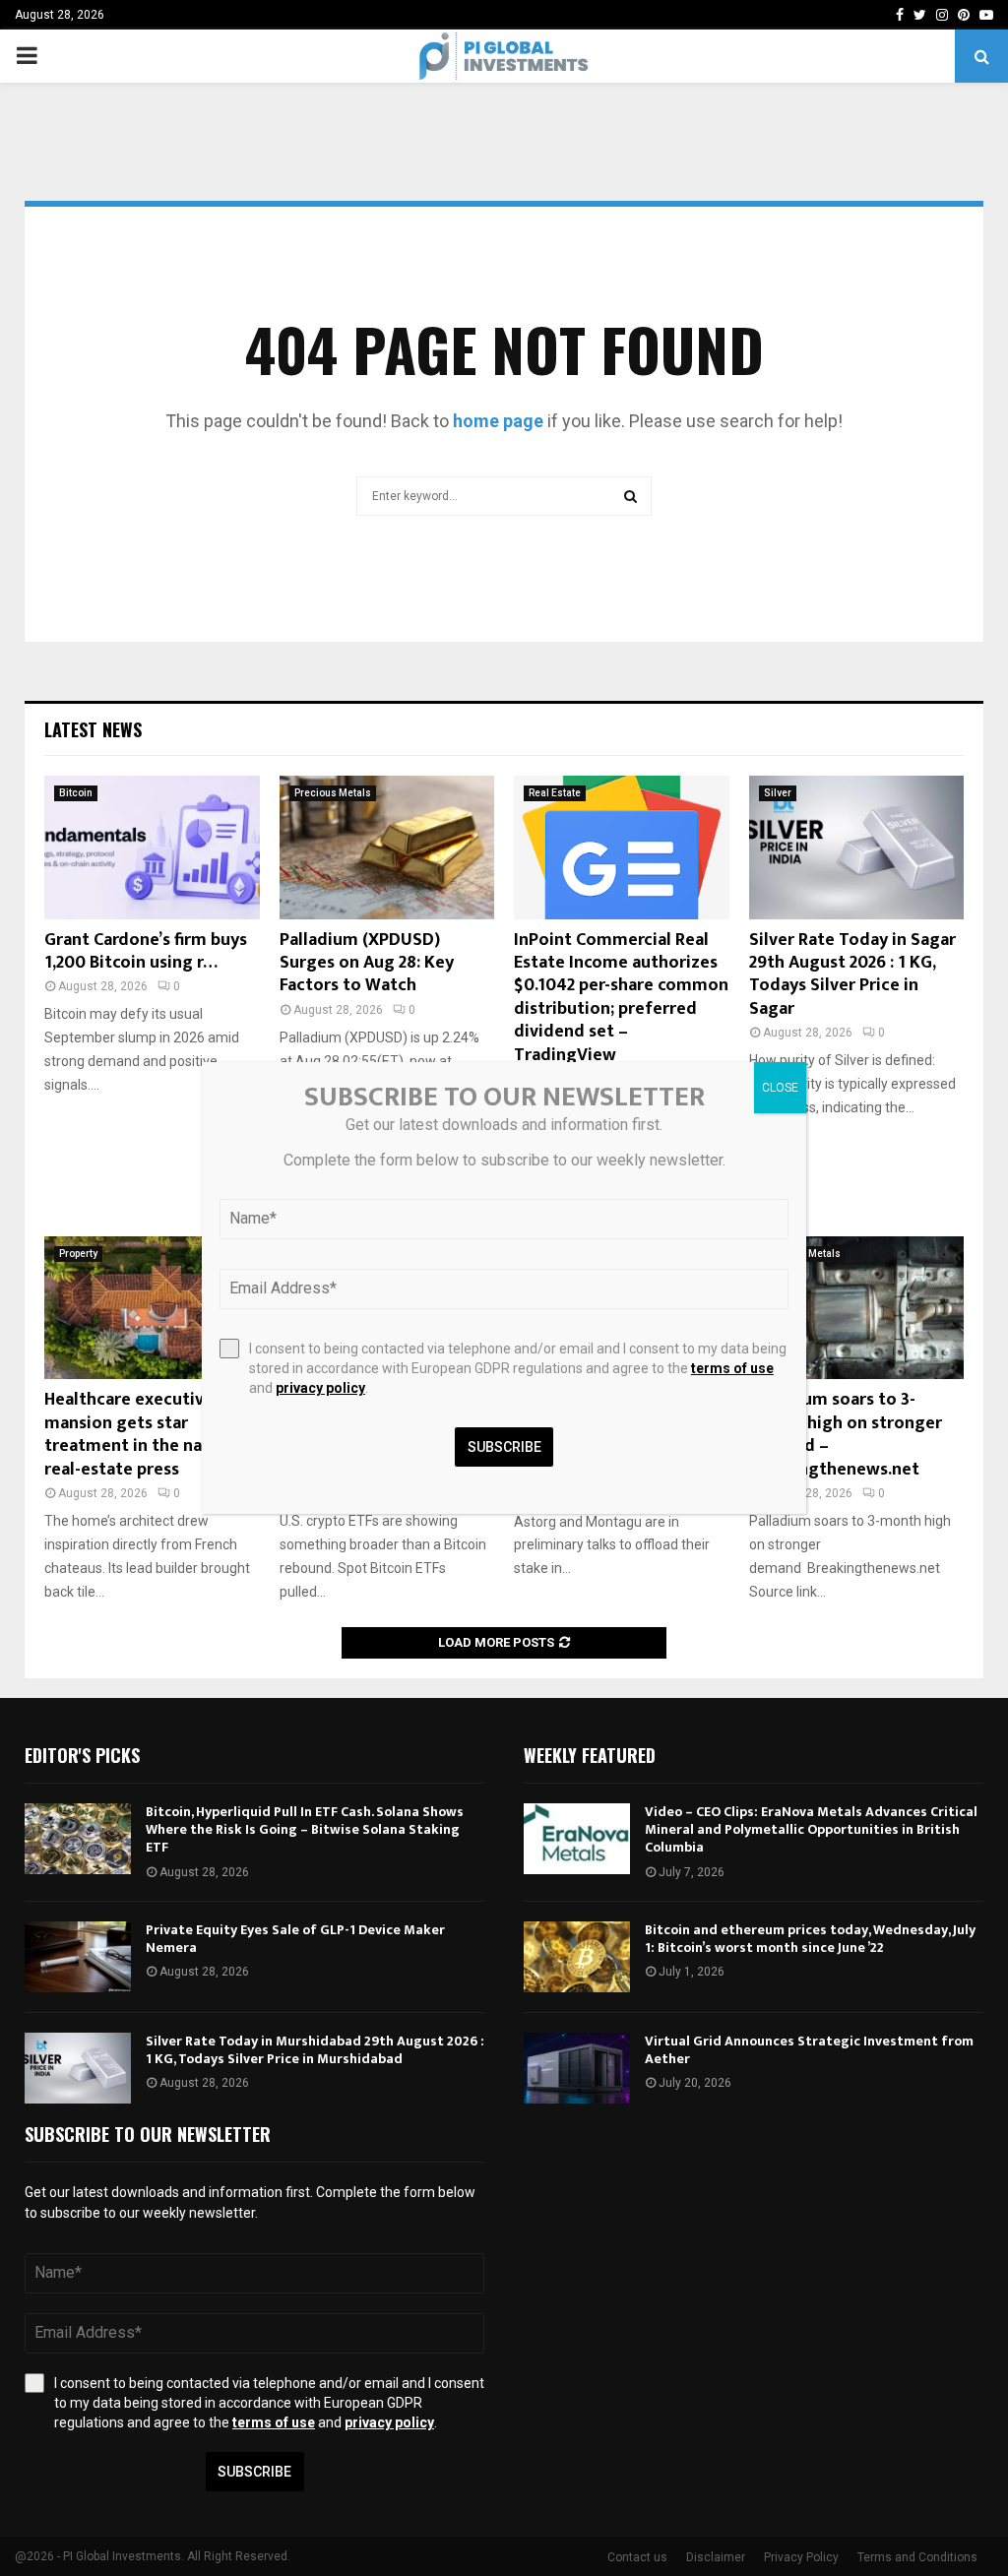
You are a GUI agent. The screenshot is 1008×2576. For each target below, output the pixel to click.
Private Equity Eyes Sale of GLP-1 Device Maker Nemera (295, 1939)
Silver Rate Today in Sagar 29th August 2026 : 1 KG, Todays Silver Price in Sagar (852, 974)
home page (498, 421)
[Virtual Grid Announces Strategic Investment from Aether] (577, 2068)
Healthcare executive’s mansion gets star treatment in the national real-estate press (147, 1434)
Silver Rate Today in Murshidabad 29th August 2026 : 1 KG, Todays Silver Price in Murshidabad (315, 2050)
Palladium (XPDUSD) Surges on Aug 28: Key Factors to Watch (367, 963)
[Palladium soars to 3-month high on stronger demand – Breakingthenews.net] (857, 1308)
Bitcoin (76, 793)
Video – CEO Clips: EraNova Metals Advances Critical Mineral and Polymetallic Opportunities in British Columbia (811, 1829)
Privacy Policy (801, 2557)
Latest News (93, 729)
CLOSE (780, 1088)
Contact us (637, 2557)
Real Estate (555, 793)
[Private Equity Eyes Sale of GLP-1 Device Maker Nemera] (78, 1957)
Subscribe (254, 2472)
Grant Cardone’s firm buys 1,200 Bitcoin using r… (146, 951)
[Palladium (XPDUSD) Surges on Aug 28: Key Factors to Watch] (387, 848)
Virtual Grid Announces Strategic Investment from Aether (809, 2050)
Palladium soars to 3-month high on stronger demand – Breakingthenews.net (846, 1434)
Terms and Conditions (917, 2557)
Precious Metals (333, 793)
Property (78, 1254)
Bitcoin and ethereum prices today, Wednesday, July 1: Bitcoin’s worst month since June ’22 (810, 1939)
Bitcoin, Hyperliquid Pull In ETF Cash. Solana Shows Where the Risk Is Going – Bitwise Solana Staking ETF (305, 1829)
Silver (778, 793)
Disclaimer (716, 2557)
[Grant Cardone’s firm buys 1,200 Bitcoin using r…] (152, 848)
